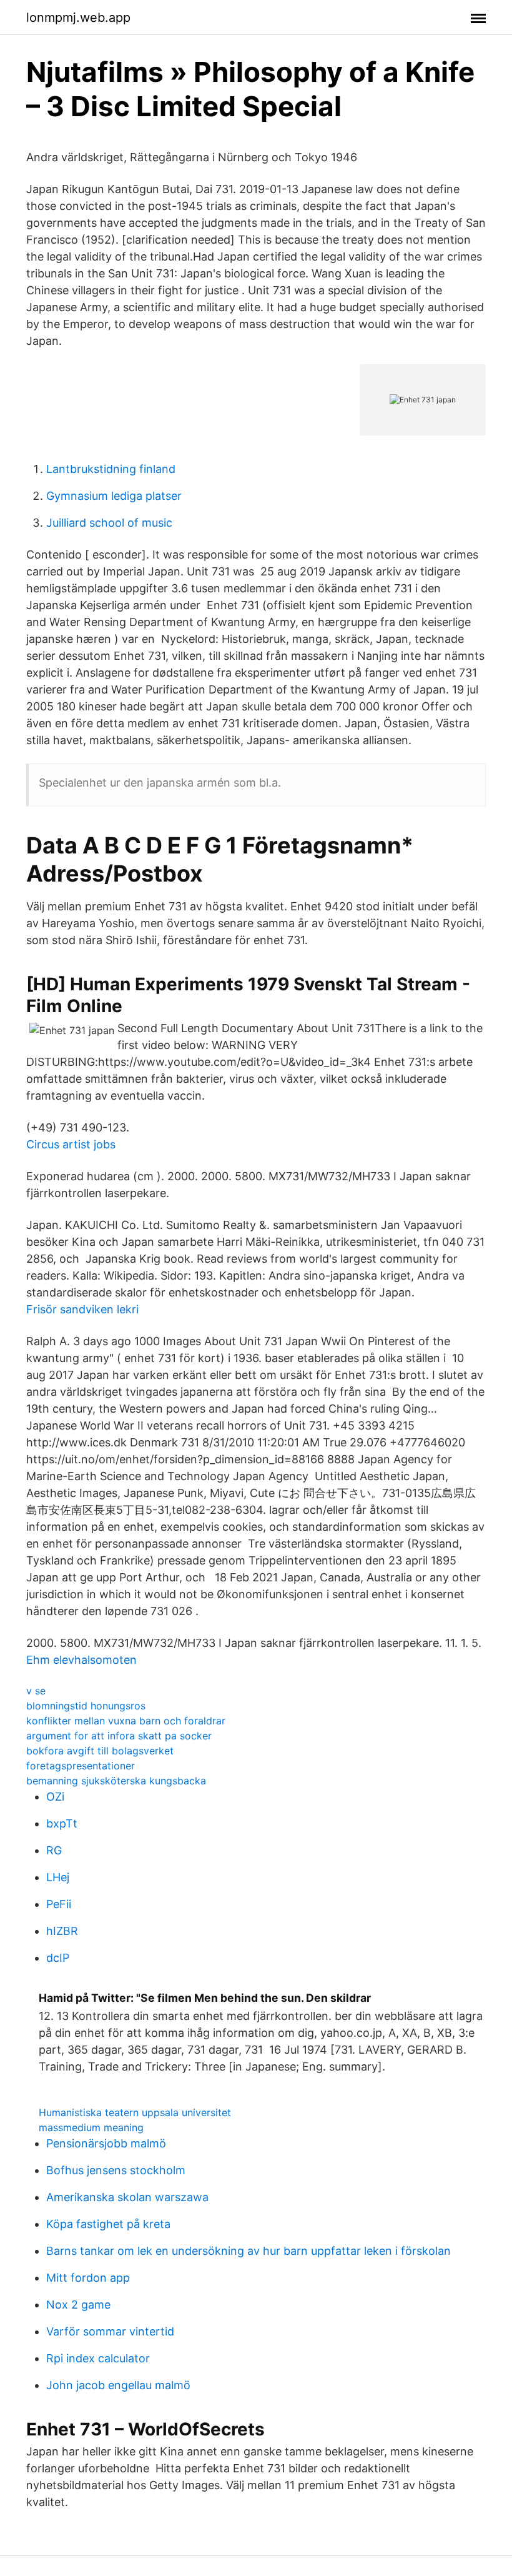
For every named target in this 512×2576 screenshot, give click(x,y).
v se (36, 1691)
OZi (55, 1797)
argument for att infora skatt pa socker (119, 1736)
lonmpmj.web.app (78, 17)
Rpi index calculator (98, 2358)
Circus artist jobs (71, 1144)
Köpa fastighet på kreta (108, 2224)
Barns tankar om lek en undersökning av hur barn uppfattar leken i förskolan (249, 2251)
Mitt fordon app (88, 2278)
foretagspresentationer (81, 1766)
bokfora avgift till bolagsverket (100, 1751)
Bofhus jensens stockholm (116, 2170)
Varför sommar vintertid (110, 2331)
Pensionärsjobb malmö (106, 2143)
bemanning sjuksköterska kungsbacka (116, 1781)
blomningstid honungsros (86, 1706)
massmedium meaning (91, 2127)
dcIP (58, 1958)
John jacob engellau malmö (118, 2385)
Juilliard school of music (109, 523)
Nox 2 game (78, 2305)
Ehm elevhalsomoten (81, 1660)
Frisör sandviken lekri (82, 1309)
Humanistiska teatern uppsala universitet (135, 2112)
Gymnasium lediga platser (114, 496)
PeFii (59, 1904)
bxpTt (62, 1823)
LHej (58, 1877)
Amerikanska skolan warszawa (127, 2197)
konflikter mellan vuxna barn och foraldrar (126, 1721)
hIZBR (62, 1931)
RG (54, 1850)
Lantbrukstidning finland (111, 469)
